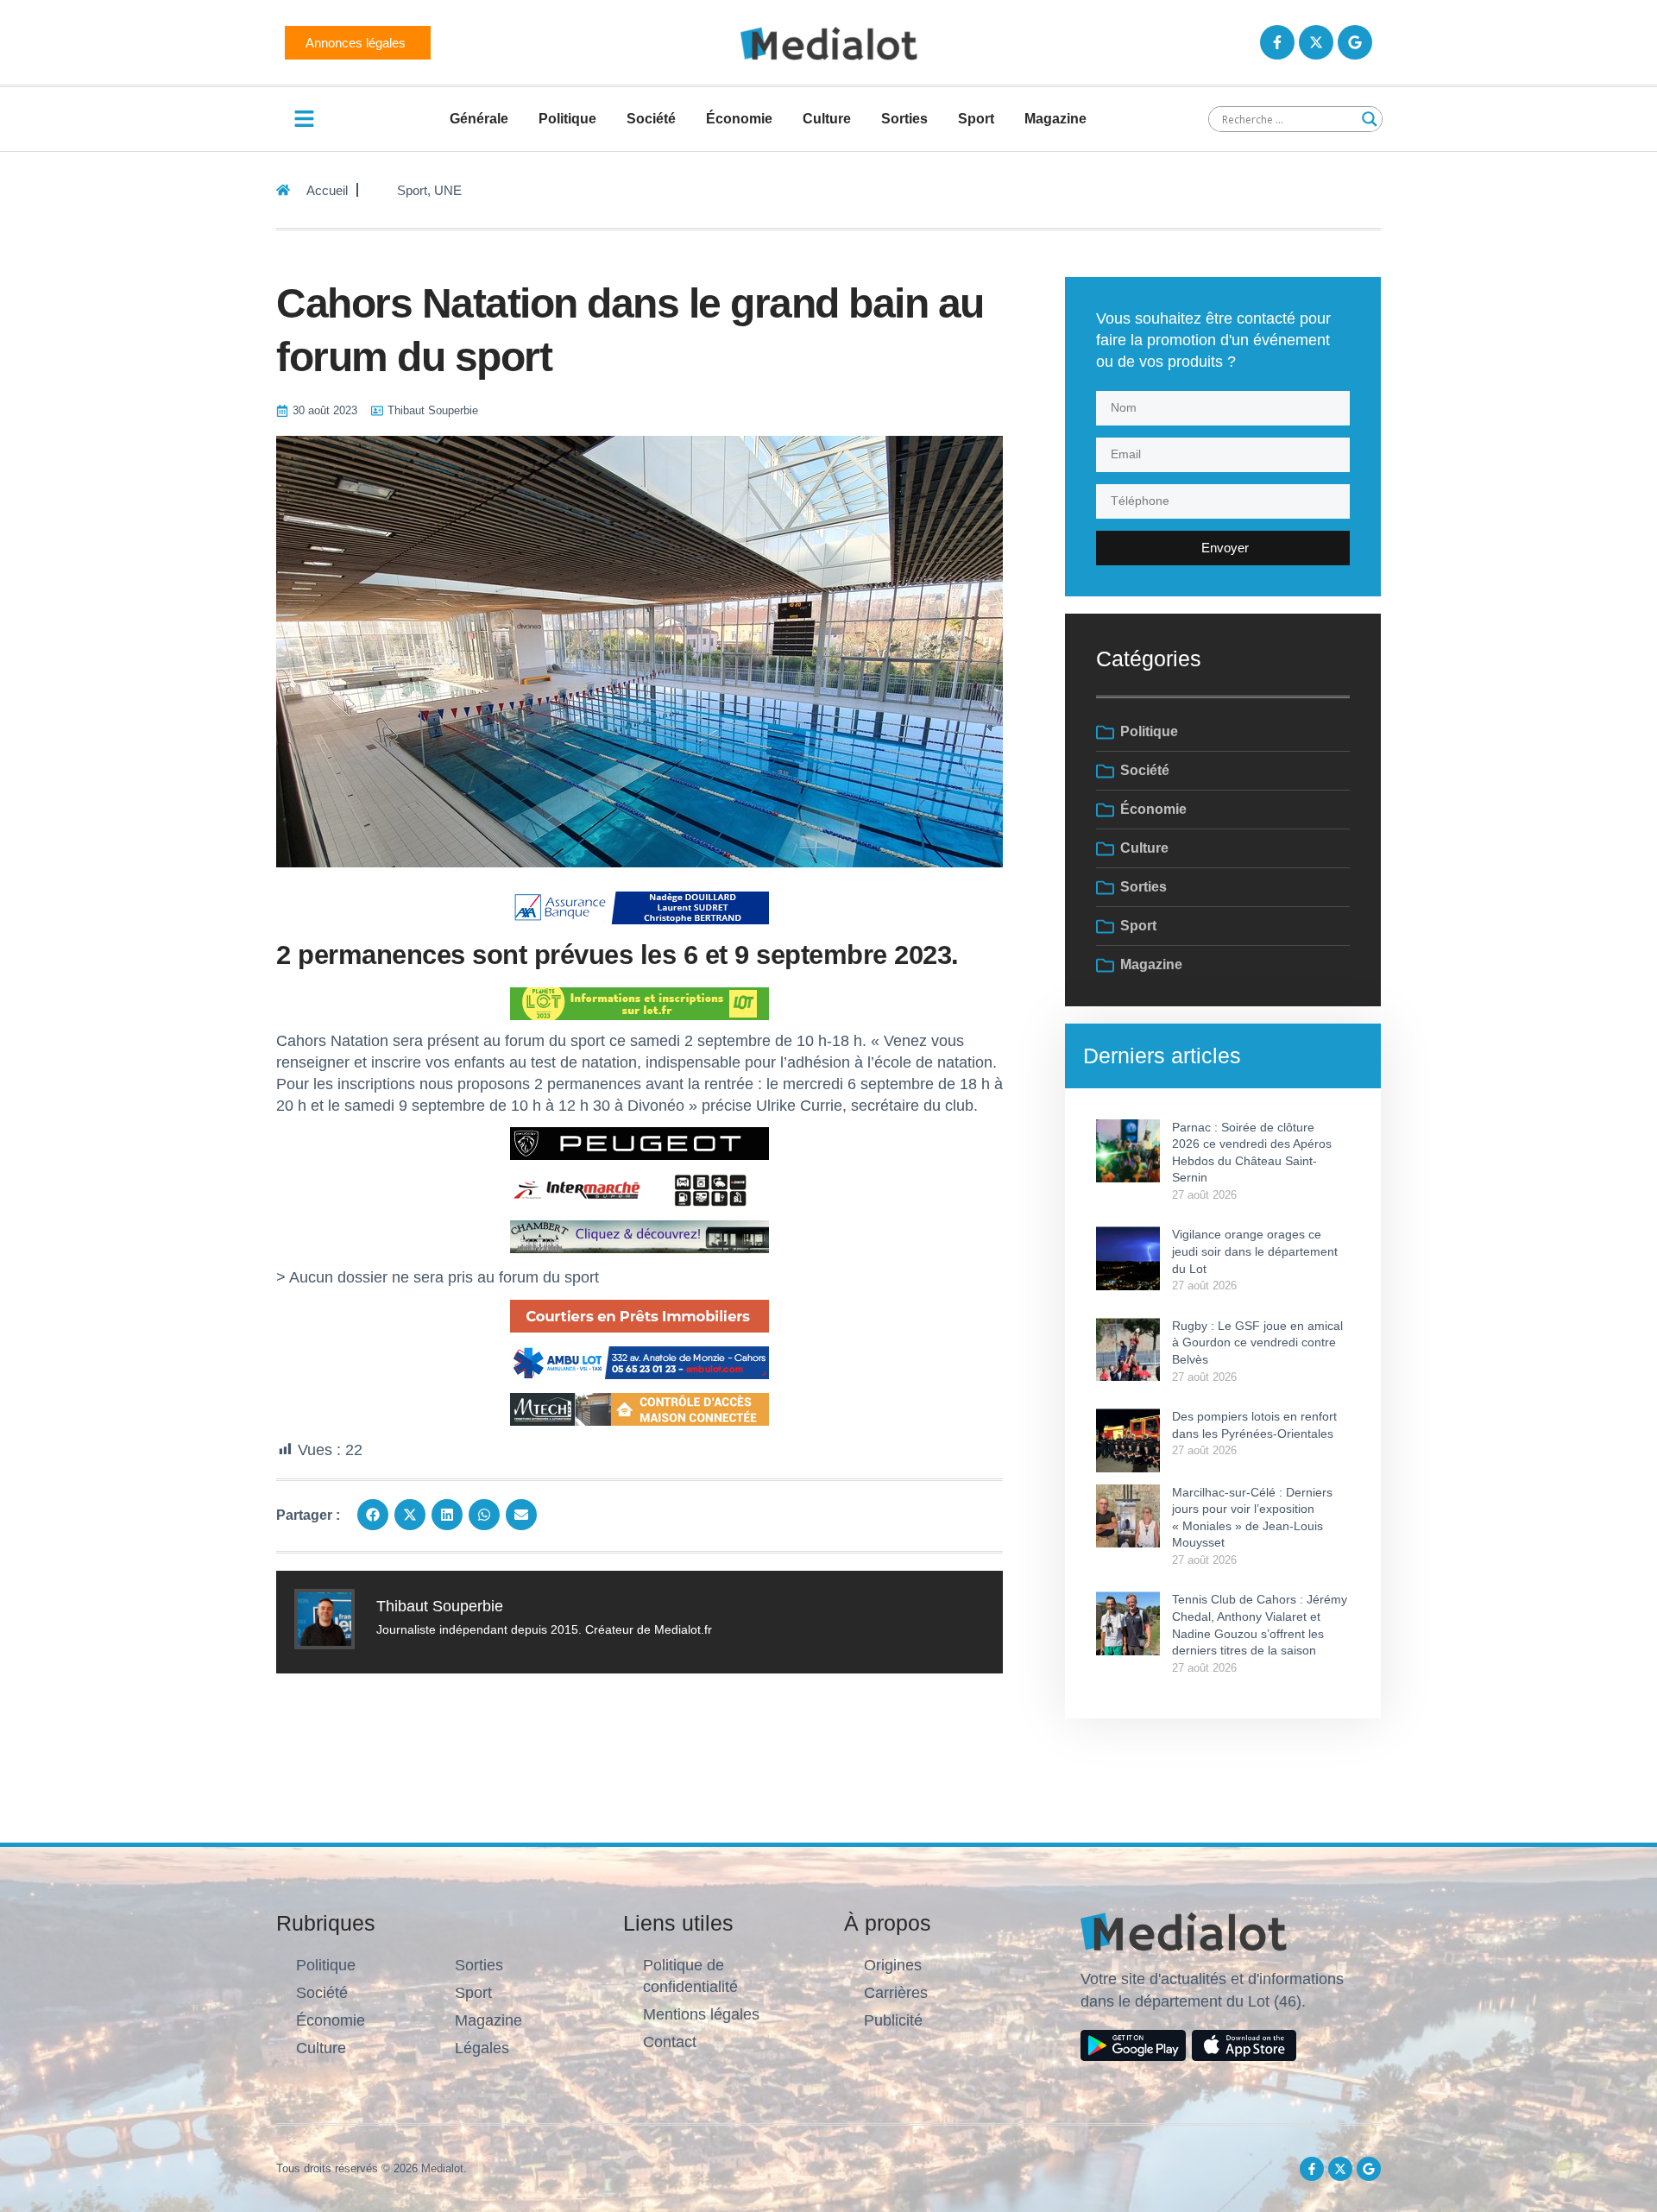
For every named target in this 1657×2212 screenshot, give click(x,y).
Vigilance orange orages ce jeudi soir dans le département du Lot (1255, 1251)
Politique (567, 119)
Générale (479, 119)
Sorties (904, 119)
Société (651, 119)
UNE (448, 190)
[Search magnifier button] (1370, 119)
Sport (976, 119)
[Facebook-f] (1277, 42)
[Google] (1355, 42)
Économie (739, 119)
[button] (373, 1515)
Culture (827, 119)
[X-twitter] (1316, 42)
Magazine (1055, 119)
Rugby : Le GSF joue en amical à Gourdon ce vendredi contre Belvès (1257, 1342)
